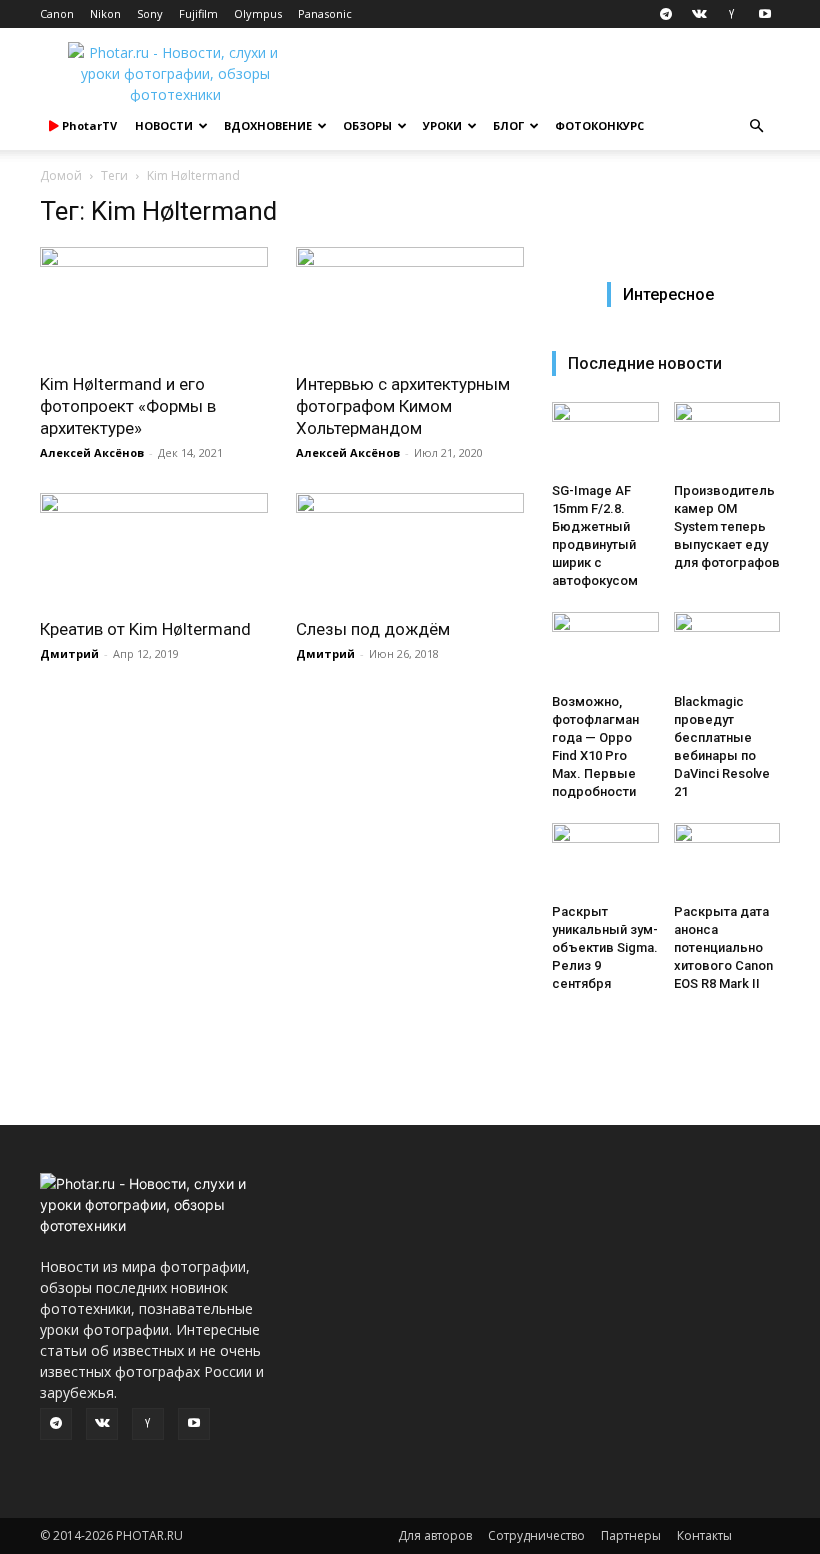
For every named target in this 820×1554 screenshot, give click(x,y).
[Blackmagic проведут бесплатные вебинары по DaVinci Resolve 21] (727, 648)
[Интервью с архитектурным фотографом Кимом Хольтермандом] (410, 303)
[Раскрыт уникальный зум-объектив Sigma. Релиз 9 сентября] (605, 859)
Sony (150, 13)
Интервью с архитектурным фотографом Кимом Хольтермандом (403, 406)
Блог (508, 125)
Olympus (258, 13)
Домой (61, 175)
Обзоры (367, 125)
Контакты (704, 1535)
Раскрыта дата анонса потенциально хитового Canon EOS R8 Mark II (723, 947)
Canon (57, 13)
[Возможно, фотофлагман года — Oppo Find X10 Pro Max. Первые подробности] (605, 648)
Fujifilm (198, 13)
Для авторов (435, 1535)
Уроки (442, 125)
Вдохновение (268, 125)
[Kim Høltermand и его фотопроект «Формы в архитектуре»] (154, 303)
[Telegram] (666, 14)
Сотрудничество (536, 1535)
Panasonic (325, 13)
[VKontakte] (699, 14)
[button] (756, 126)
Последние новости (645, 363)
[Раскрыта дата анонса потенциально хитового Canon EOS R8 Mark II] (727, 859)
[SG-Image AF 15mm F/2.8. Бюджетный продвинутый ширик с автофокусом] (605, 438)
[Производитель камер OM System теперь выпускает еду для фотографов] (727, 438)
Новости (164, 125)
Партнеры (631, 1535)
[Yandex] (732, 14)
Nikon (105, 13)
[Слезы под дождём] (410, 549)
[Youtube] (765, 14)
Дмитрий (69, 653)
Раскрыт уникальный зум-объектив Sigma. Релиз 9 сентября (605, 947)
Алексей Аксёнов (92, 452)
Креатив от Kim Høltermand (145, 629)
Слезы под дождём (373, 629)
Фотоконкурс (599, 125)
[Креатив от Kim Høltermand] (154, 549)
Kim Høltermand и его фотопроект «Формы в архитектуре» (128, 406)
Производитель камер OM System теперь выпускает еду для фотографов (727, 526)
